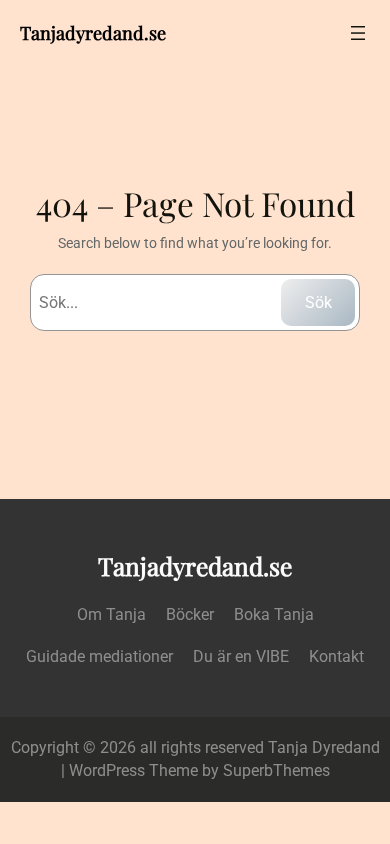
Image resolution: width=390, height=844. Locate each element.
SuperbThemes (276, 770)
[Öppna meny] (358, 33)
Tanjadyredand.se (93, 32)
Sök (318, 302)
